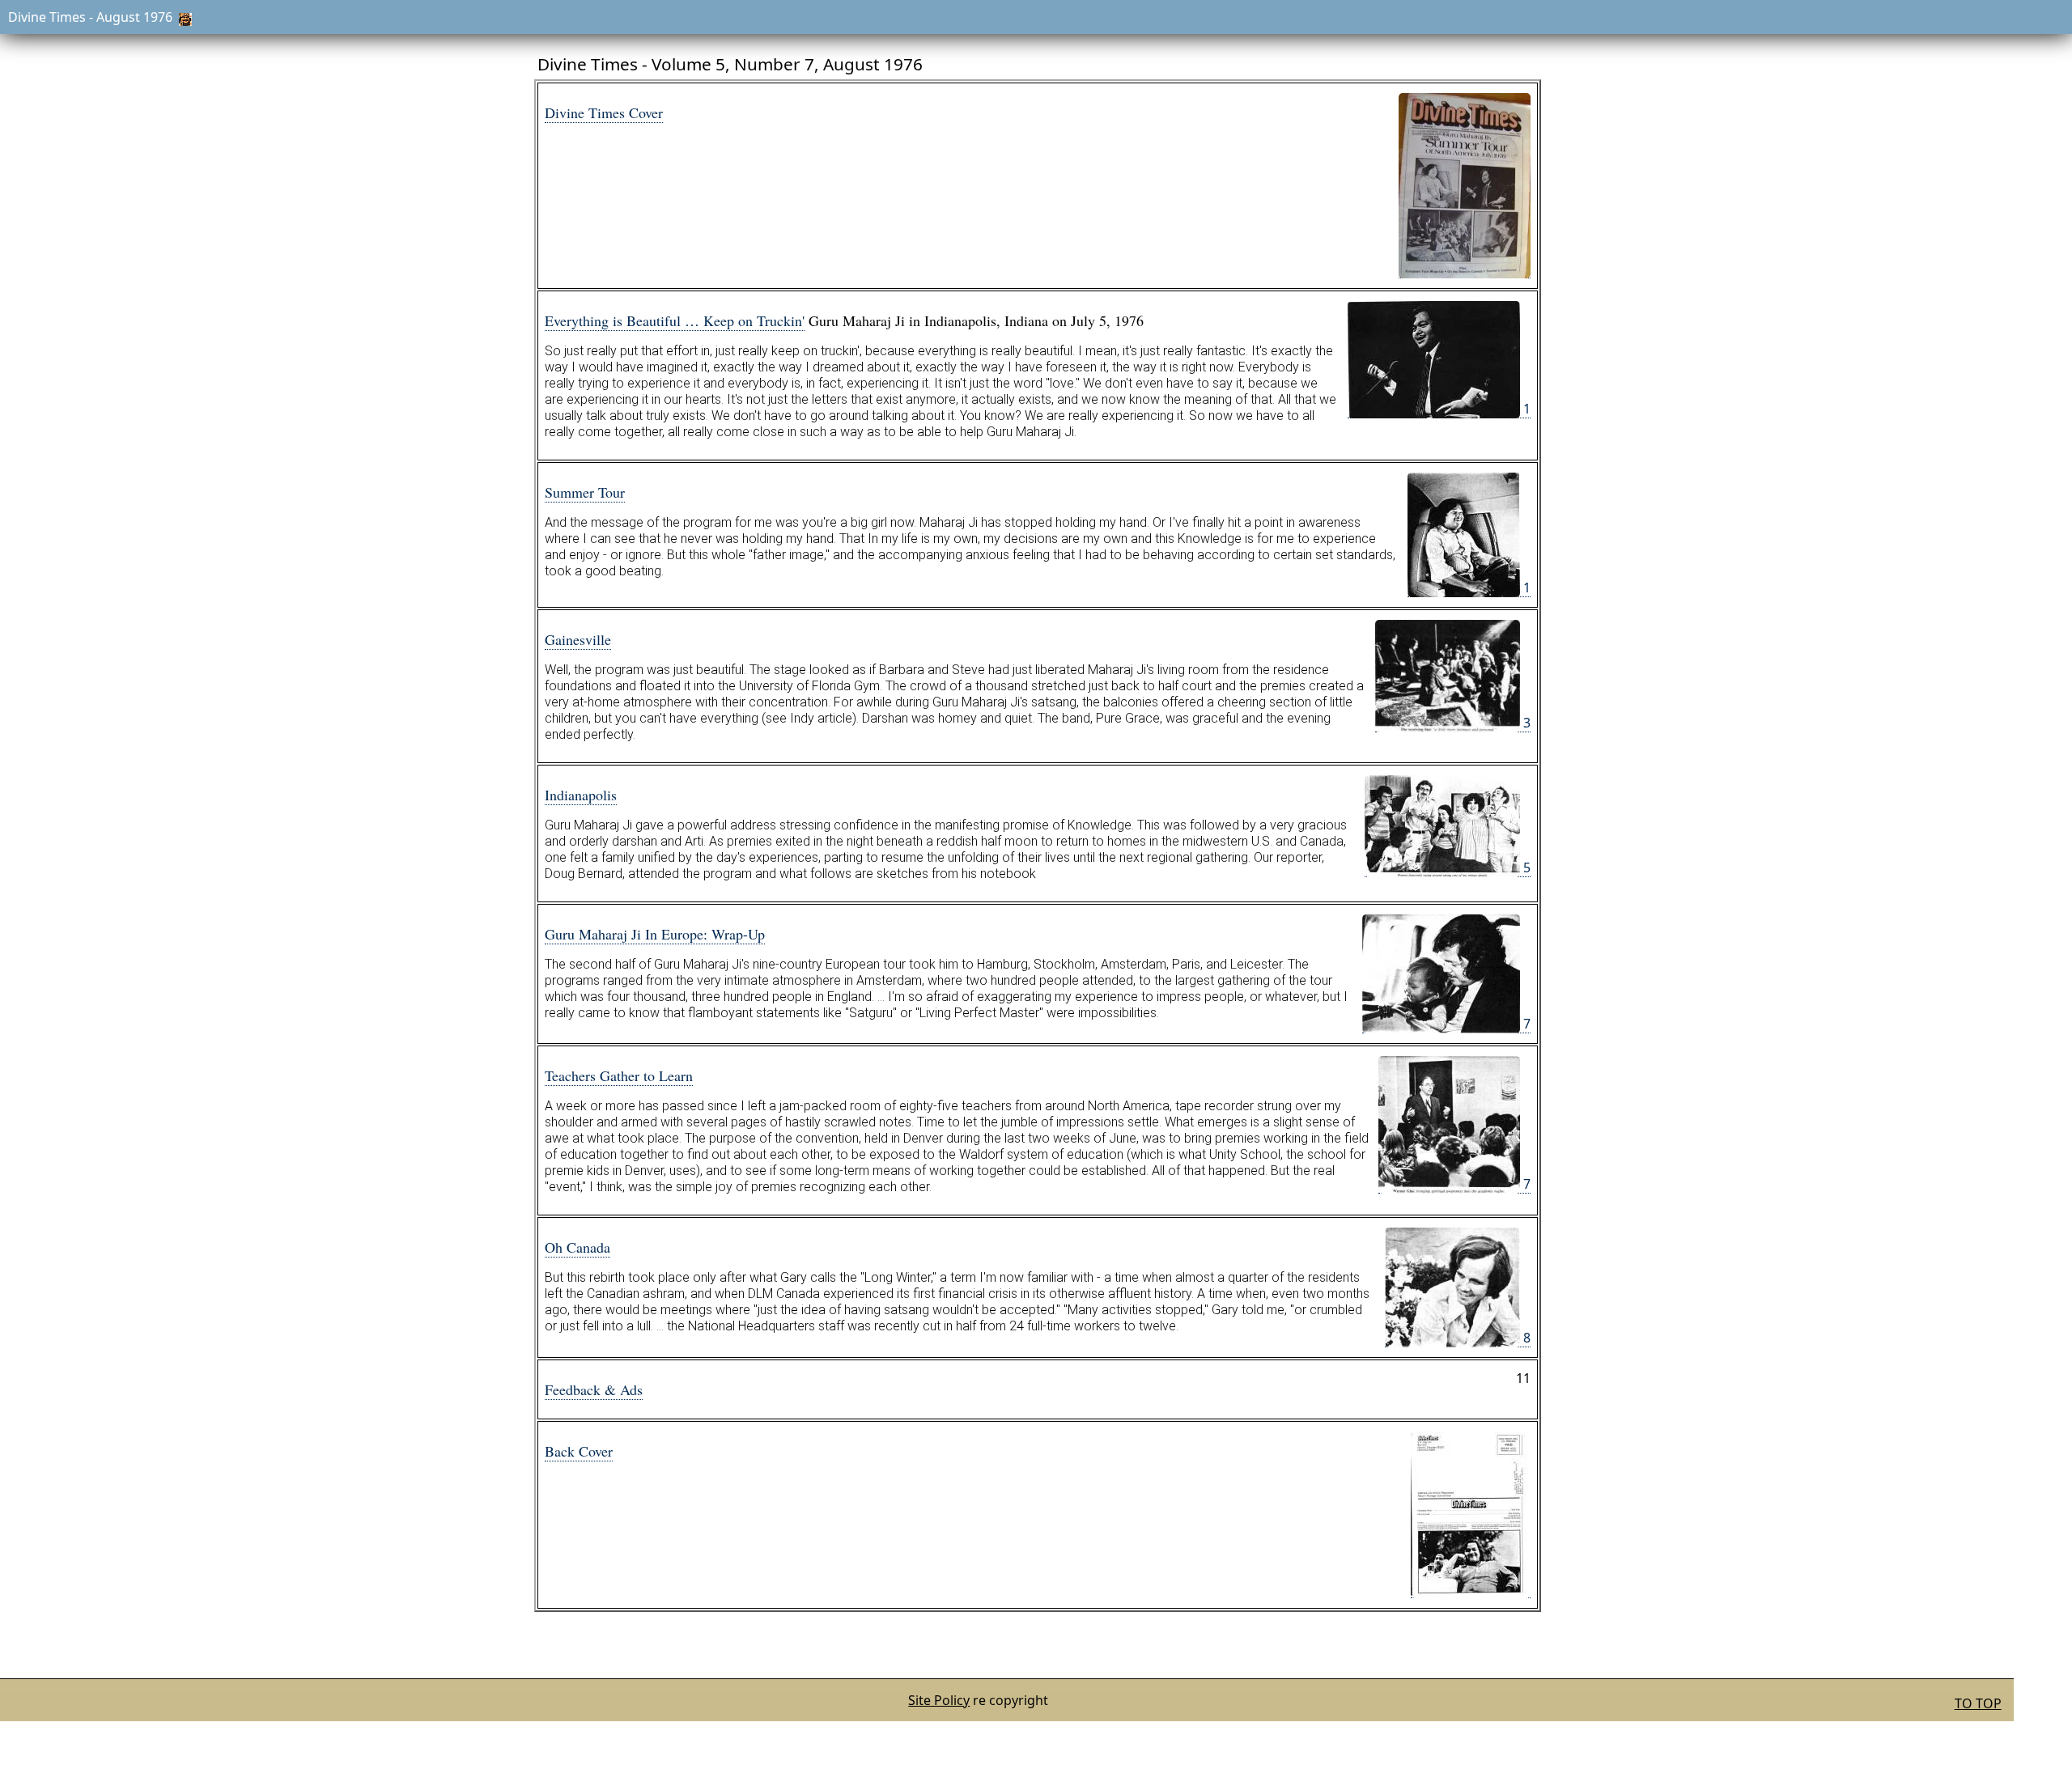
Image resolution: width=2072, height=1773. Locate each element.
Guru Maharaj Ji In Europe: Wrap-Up (655, 934)
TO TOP (1978, 1703)
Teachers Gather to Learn (619, 1075)
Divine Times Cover (604, 112)
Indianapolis (581, 795)
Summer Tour (585, 492)
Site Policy (939, 1700)
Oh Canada (577, 1247)
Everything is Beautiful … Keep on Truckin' (675, 320)
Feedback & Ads (594, 1389)
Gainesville (578, 639)
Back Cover (579, 1451)
